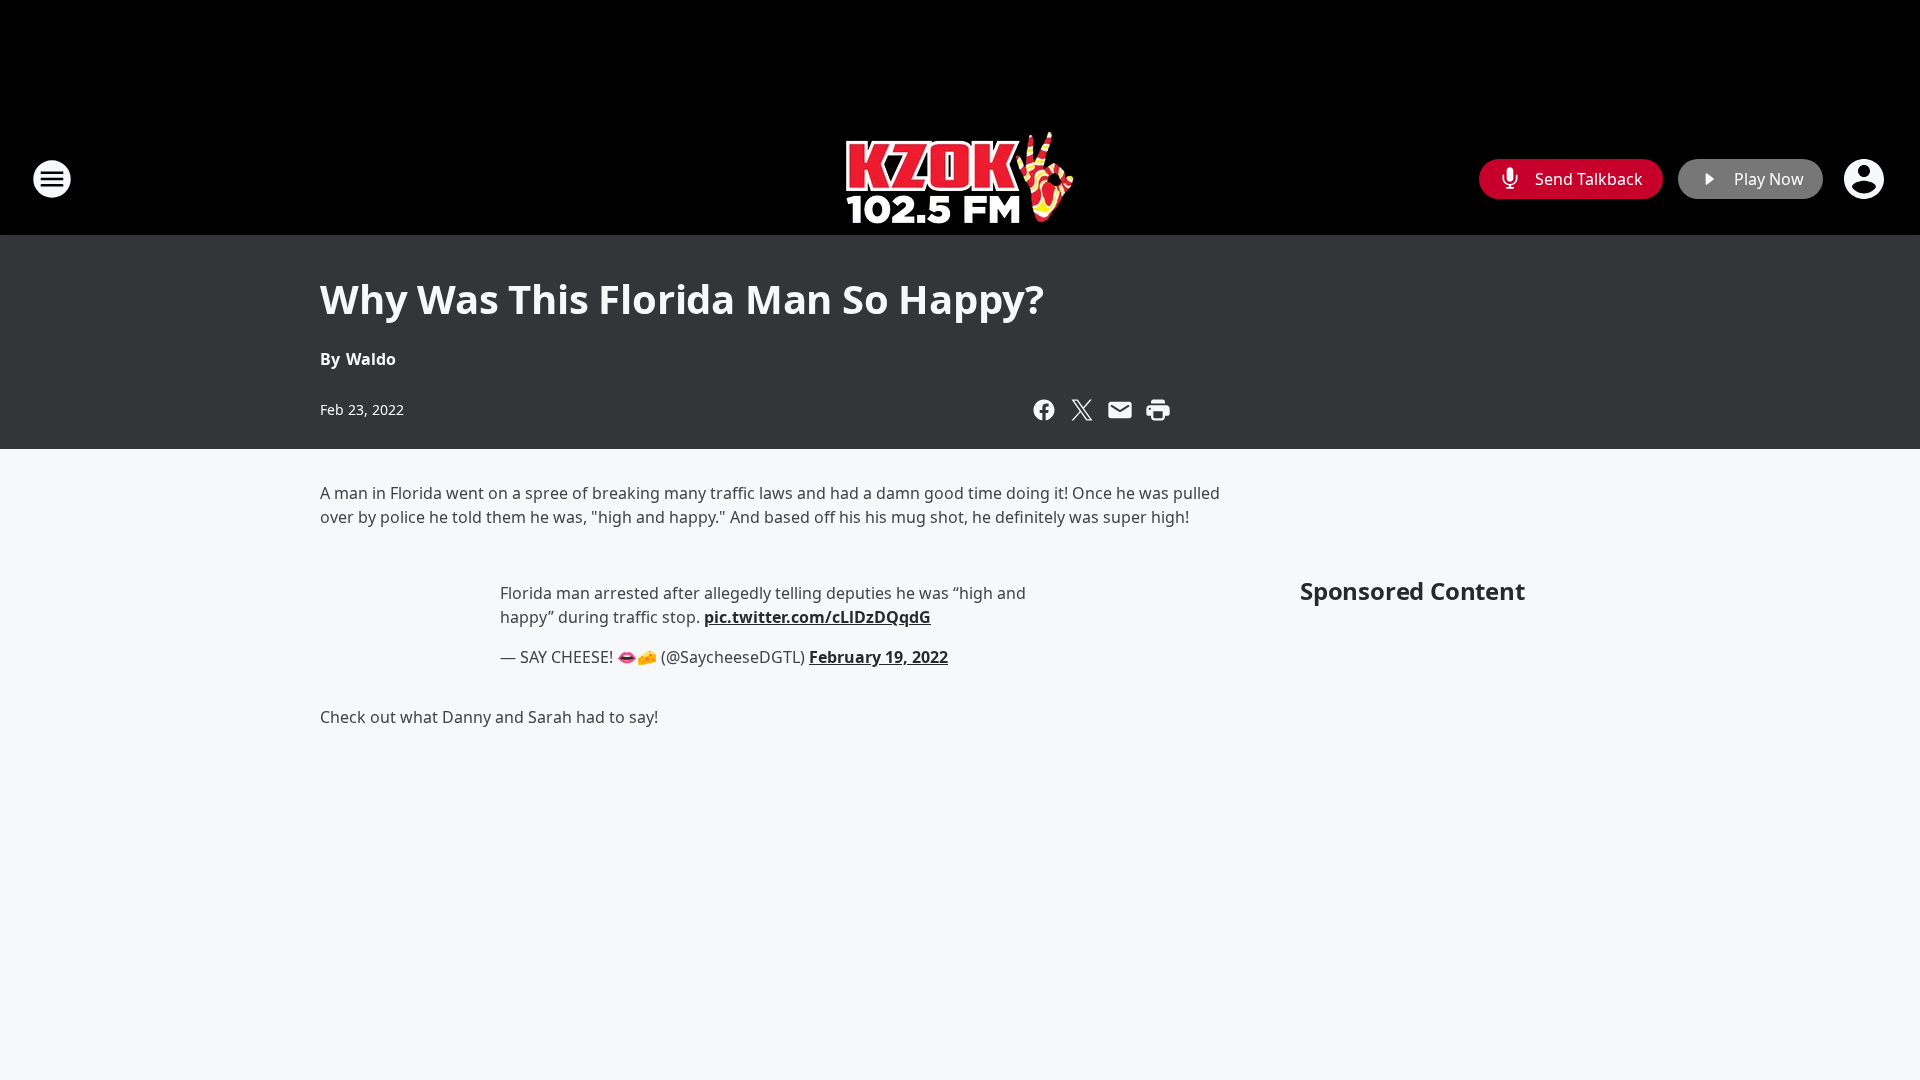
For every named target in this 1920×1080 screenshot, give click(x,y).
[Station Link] (960, 178)
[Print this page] (1158, 410)
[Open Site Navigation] (52, 179)
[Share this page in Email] (1120, 410)
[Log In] (1866, 179)
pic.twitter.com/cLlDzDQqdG (817, 617)
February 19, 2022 (878, 657)
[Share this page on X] (1082, 410)
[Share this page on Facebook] (1044, 410)
